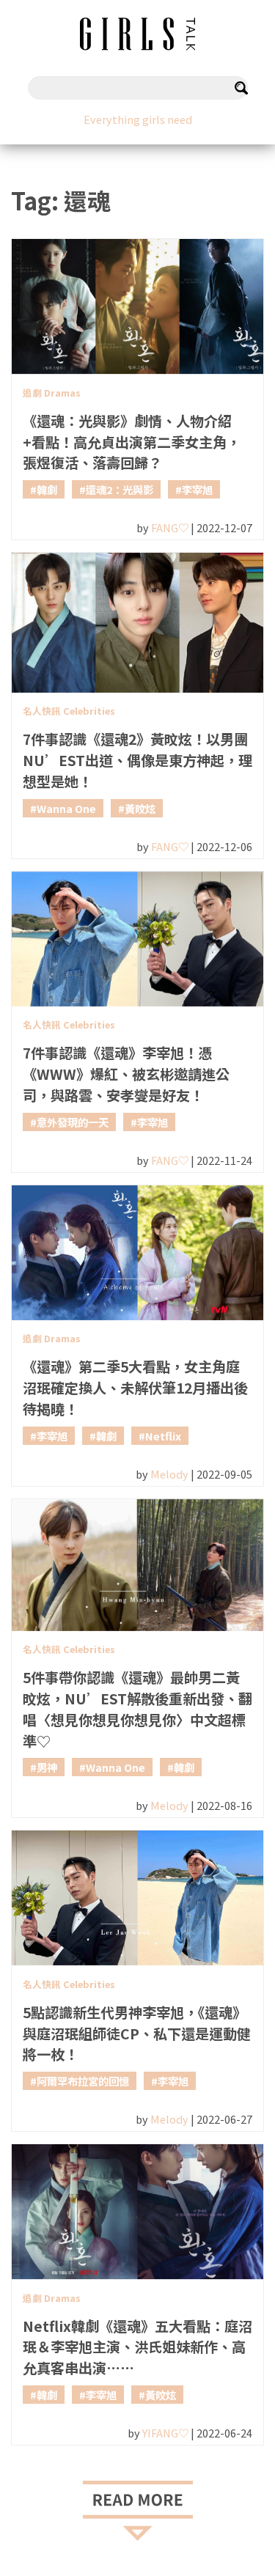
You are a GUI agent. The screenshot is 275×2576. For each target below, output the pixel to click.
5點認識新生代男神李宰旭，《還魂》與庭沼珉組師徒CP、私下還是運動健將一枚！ (137, 2034)
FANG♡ (170, 527)
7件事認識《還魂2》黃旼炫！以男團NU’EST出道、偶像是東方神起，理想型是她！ (137, 760)
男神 (47, 1767)
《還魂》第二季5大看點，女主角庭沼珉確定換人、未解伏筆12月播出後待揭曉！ (135, 1388)
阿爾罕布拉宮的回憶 (83, 2081)
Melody (169, 1474)
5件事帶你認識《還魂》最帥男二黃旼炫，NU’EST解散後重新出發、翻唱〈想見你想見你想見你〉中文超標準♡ (137, 1709)
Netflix (163, 1436)
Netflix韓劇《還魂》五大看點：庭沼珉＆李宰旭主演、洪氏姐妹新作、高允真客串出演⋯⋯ (137, 2347)
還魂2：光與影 (120, 489)
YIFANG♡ (165, 2433)
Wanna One (66, 808)
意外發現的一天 (73, 1122)
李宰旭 (197, 489)
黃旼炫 (140, 808)
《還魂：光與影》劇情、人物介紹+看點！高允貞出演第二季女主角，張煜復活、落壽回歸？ (132, 442)
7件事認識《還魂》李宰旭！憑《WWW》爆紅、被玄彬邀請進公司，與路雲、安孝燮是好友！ (126, 1074)
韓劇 (47, 489)
